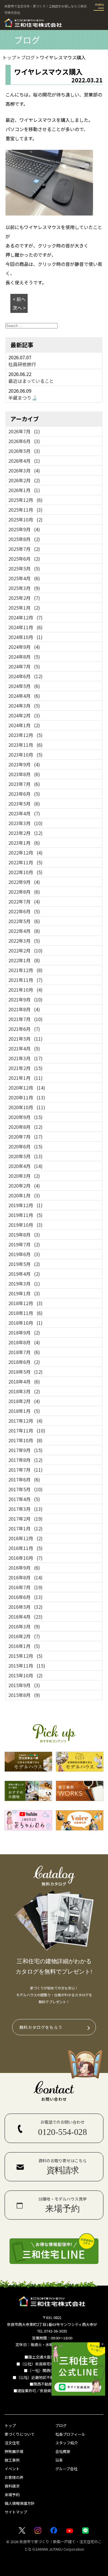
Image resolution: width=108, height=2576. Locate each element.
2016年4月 (25, 1617)
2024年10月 (25, 637)
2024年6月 (25, 676)
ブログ (61, 2425)
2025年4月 (24, 578)
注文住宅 (12, 2443)
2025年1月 (24, 608)
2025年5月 (24, 568)
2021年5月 (25, 1039)
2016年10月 (25, 1558)
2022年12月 (25, 853)
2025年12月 (25, 500)
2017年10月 (25, 1440)
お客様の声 (14, 2477)
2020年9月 (25, 1117)
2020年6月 (25, 1146)
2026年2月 (24, 480)
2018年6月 (24, 1362)
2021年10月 (25, 990)
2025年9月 (24, 529)
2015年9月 (24, 1685)
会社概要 (63, 2451)
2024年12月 (25, 617)
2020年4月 (25, 1166)
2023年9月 (24, 764)
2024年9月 (24, 647)
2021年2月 (25, 1068)
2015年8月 (24, 1695)
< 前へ (19, 299)
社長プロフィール (70, 2434)
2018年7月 (24, 1352)
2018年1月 (24, 1411)
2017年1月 (25, 1528)
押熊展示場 (14, 2451)
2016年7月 (25, 1587)
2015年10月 (25, 1675)
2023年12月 (25, 735)
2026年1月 (24, 490)
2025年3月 (24, 588)
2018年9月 (24, 1333)
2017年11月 (27, 1430)
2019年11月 (25, 1215)
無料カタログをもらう (41, 2027)
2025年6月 (24, 559)
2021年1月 (25, 1078)
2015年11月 (27, 1666)
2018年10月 (25, 1323)
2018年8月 (24, 1342)
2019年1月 (24, 1293)
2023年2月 (25, 833)
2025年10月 (25, 519)
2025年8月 (24, 539)
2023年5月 (24, 804)
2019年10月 (25, 1225)
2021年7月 (25, 1019)
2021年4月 (24, 1048)
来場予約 (12, 2495)
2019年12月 (25, 1205)
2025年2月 (24, 598)
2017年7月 (25, 1470)
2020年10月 (27, 1107)
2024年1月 (24, 725)
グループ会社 (66, 2469)
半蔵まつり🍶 (23, 398)
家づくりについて (20, 2434)
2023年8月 (24, 774)
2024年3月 (24, 706)
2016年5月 (25, 1607)
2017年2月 (25, 1519)
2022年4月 (24, 931)
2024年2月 (24, 715)
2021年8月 (24, 1009)
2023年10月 (25, 755)
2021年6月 (24, 1029)
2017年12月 (25, 1421)
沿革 (59, 2460)
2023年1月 (24, 843)
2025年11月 (25, 510)
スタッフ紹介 (67, 2443)
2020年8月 (25, 1127)
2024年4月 (24, 696)
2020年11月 (27, 1097)
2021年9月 (25, 999)
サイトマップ (16, 2512)
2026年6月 (24, 441)
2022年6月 (24, 911)
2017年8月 (25, 1460)
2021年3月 (25, 1058)
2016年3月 (24, 1626)
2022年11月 (25, 862)
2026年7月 (24, 431)
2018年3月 (24, 1391)
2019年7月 (24, 1244)
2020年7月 (25, 1137)
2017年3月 (25, 1509)
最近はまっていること (31, 381)
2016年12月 (25, 1538)
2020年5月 (25, 1156)
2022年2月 (25, 950)
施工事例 (12, 2460)
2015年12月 (25, 1656)
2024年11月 (25, 627)
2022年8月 (24, 892)
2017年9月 (25, 1450)
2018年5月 (25, 1372)
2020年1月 (24, 1195)
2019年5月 (24, 1264)
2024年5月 (24, 686)
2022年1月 (24, 960)
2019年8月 (24, 1235)
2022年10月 (25, 872)
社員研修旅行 (22, 364)
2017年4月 (24, 1499)
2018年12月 (25, 1303)
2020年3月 (24, 1176)
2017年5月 (25, 1489)
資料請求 (12, 2486)
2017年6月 (24, 1479)
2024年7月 (24, 666)
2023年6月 (24, 794)
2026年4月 (24, 461)
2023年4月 (24, 813)
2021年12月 (25, 970)
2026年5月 (24, 451)
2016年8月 (25, 1577)
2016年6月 (25, 1597)
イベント (12, 2469)
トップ (10, 2425)
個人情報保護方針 (20, 2503)
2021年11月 (25, 980)
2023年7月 (24, 784)
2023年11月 (25, 745)
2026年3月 (24, 470)
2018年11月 (25, 1313)
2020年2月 (24, 1186)
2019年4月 (24, 1274)
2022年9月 (24, 882)
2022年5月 (24, 921)
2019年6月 (24, 1254)
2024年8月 (24, 657)
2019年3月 (24, 1284)
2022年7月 (24, 901)
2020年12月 (27, 1088)
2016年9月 (24, 1568)
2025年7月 (24, 549)
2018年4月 (24, 1381)
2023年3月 (25, 823)
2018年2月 (24, 1401)
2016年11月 (25, 1548)
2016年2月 (24, 1636)
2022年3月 (24, 941)
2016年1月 (24, 1646)
